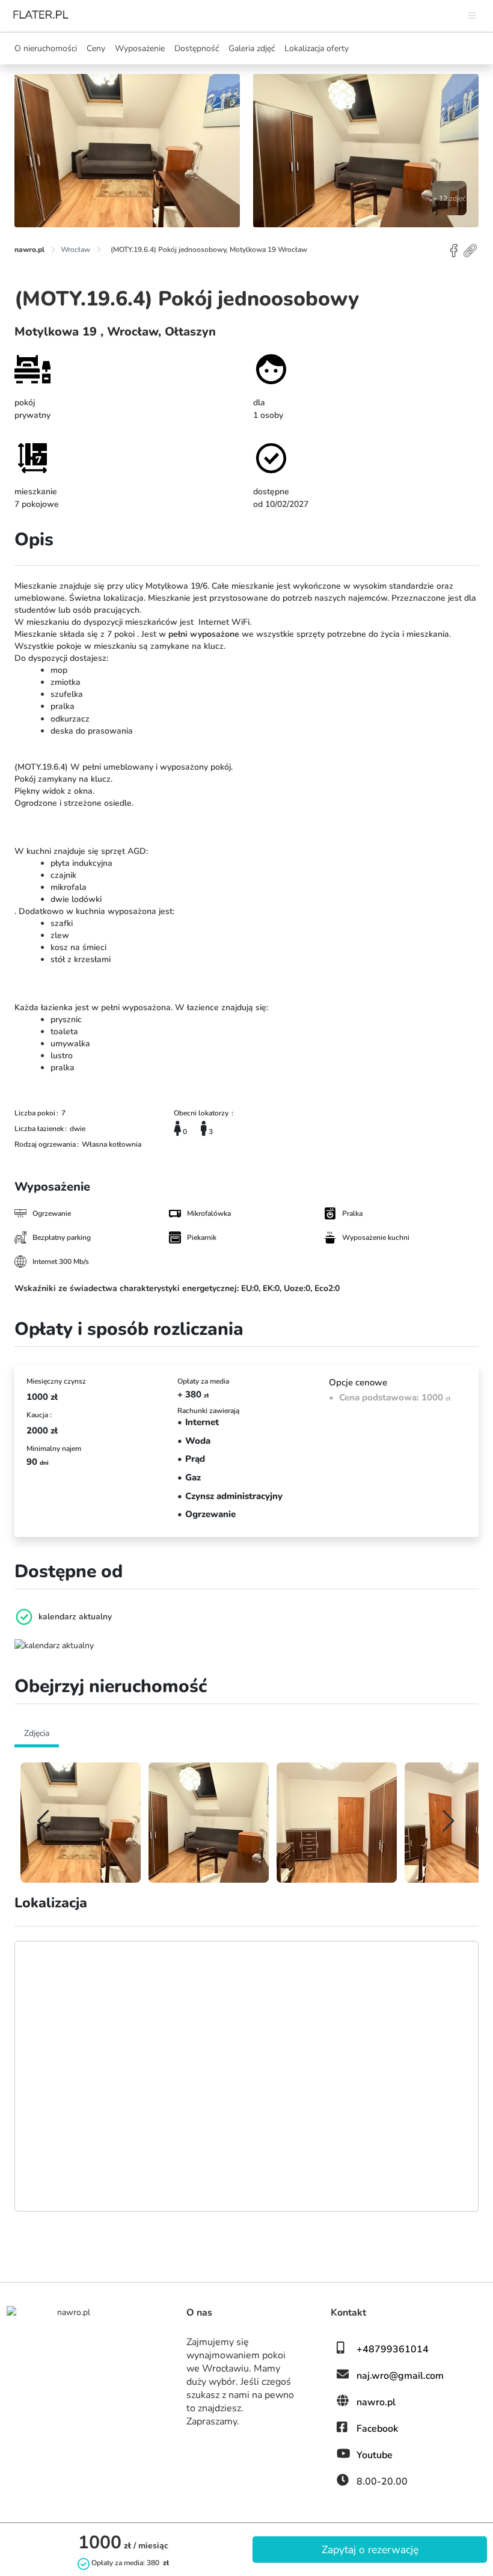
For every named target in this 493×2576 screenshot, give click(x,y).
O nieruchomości (46, 48)
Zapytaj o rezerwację (370, 2550)
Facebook (377, 2429)
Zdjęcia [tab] (37, 1733)
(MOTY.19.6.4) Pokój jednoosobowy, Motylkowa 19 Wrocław (209, 250)
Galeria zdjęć (252, 48)
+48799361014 (393, 2349)
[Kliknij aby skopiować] (471, 250)
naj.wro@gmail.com (400, 2376)
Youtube (375, 2455)
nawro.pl (376, 2402)
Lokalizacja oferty (317, 48)
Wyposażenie (140, 48)
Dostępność (197, 48)
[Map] (246, 2076)
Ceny (96, 48)
